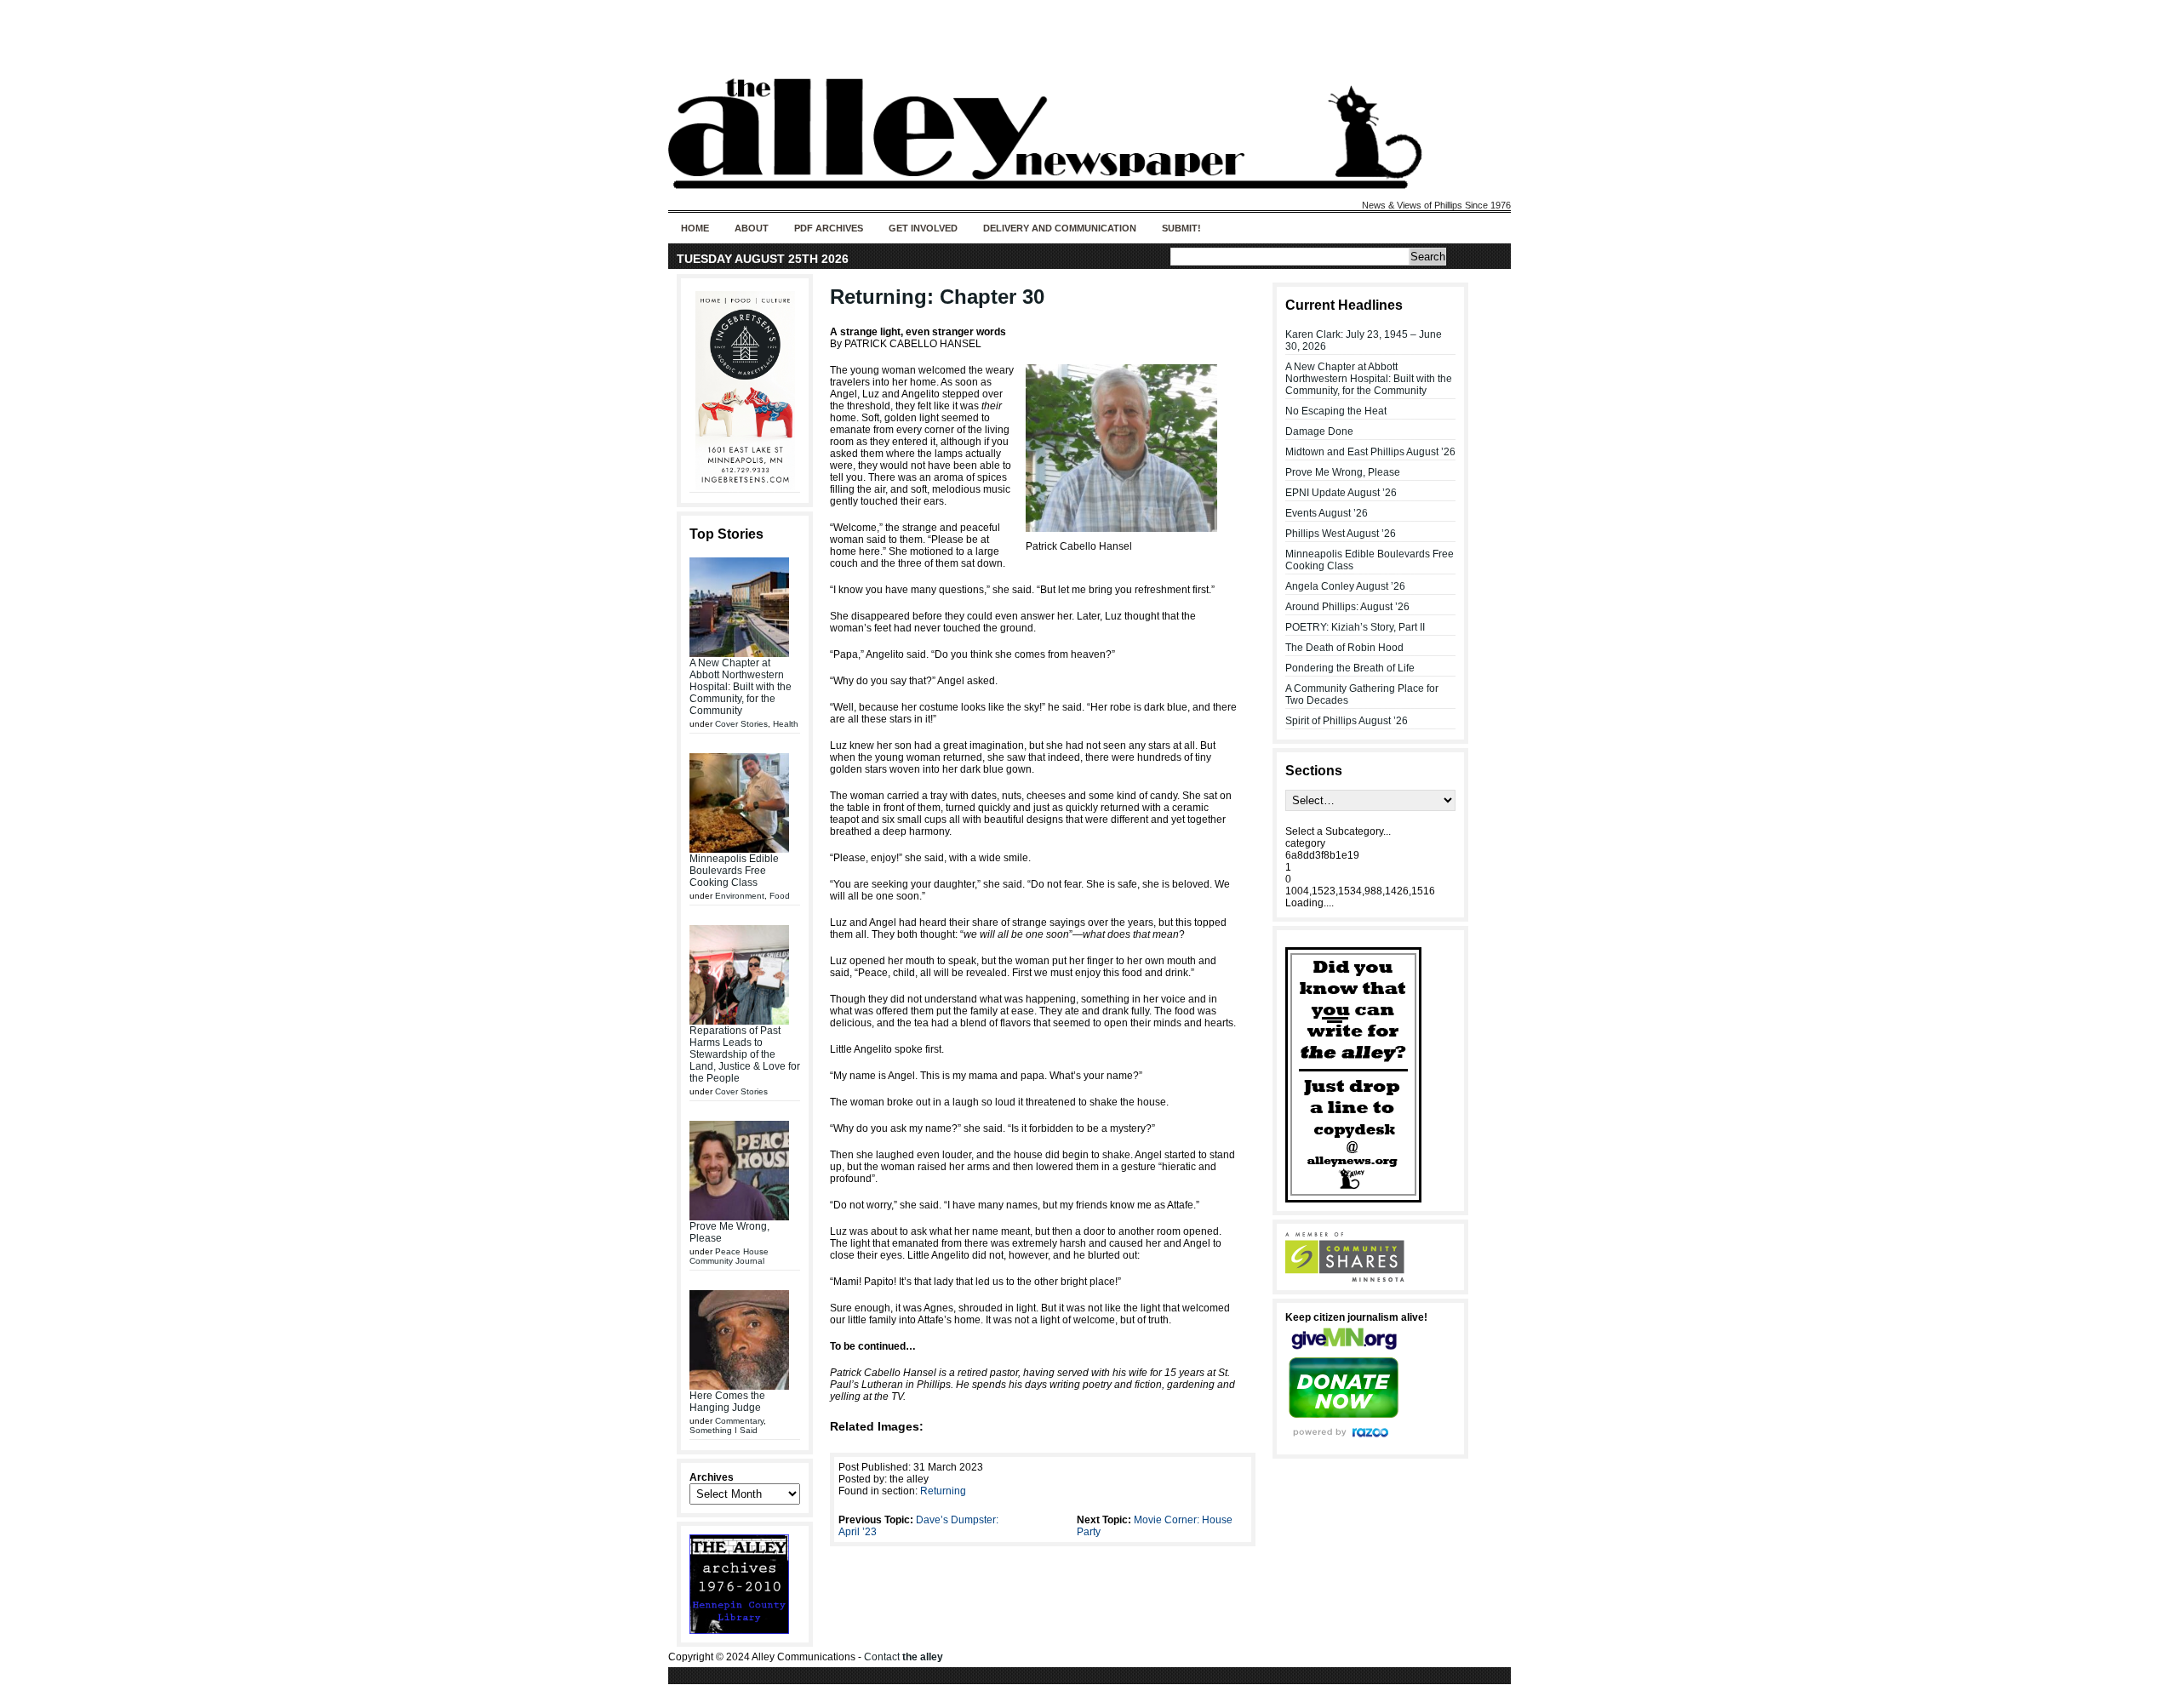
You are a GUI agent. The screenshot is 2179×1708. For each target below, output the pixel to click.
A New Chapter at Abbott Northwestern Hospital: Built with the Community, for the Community (741, 687)
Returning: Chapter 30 (937, 297)
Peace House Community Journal (729, 1256)
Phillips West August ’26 (1341, 534)
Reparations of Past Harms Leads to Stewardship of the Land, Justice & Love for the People (745, 1054)
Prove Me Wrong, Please (1343, 472)
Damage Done (1319, 431)
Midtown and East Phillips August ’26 (1370, 452)
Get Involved (923, 228)
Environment (740, 896)
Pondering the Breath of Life (1350, 668)
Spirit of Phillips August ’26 (1347, 721)
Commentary (739, 1421)
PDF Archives (829, 228)
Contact (904, 1657)
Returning (943, 1491)
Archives (712, 1477)
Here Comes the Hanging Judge (727, 1402)
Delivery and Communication (1060, 228)
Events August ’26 (1327, 513)
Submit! (1181, 228)
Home (695, 228)
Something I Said (723, 1430)
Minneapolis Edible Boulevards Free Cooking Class (734, 871)
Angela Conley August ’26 (1345, 586)
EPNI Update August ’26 (1341, 493)
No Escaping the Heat (1336, 411)
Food (780, 896)
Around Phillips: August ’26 (1347, 607)
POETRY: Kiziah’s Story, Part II (1355, 627)
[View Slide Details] (745, 391)
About (752, 228)
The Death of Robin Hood (1344, 648)
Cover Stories (741, 724)
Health (786, 724)
